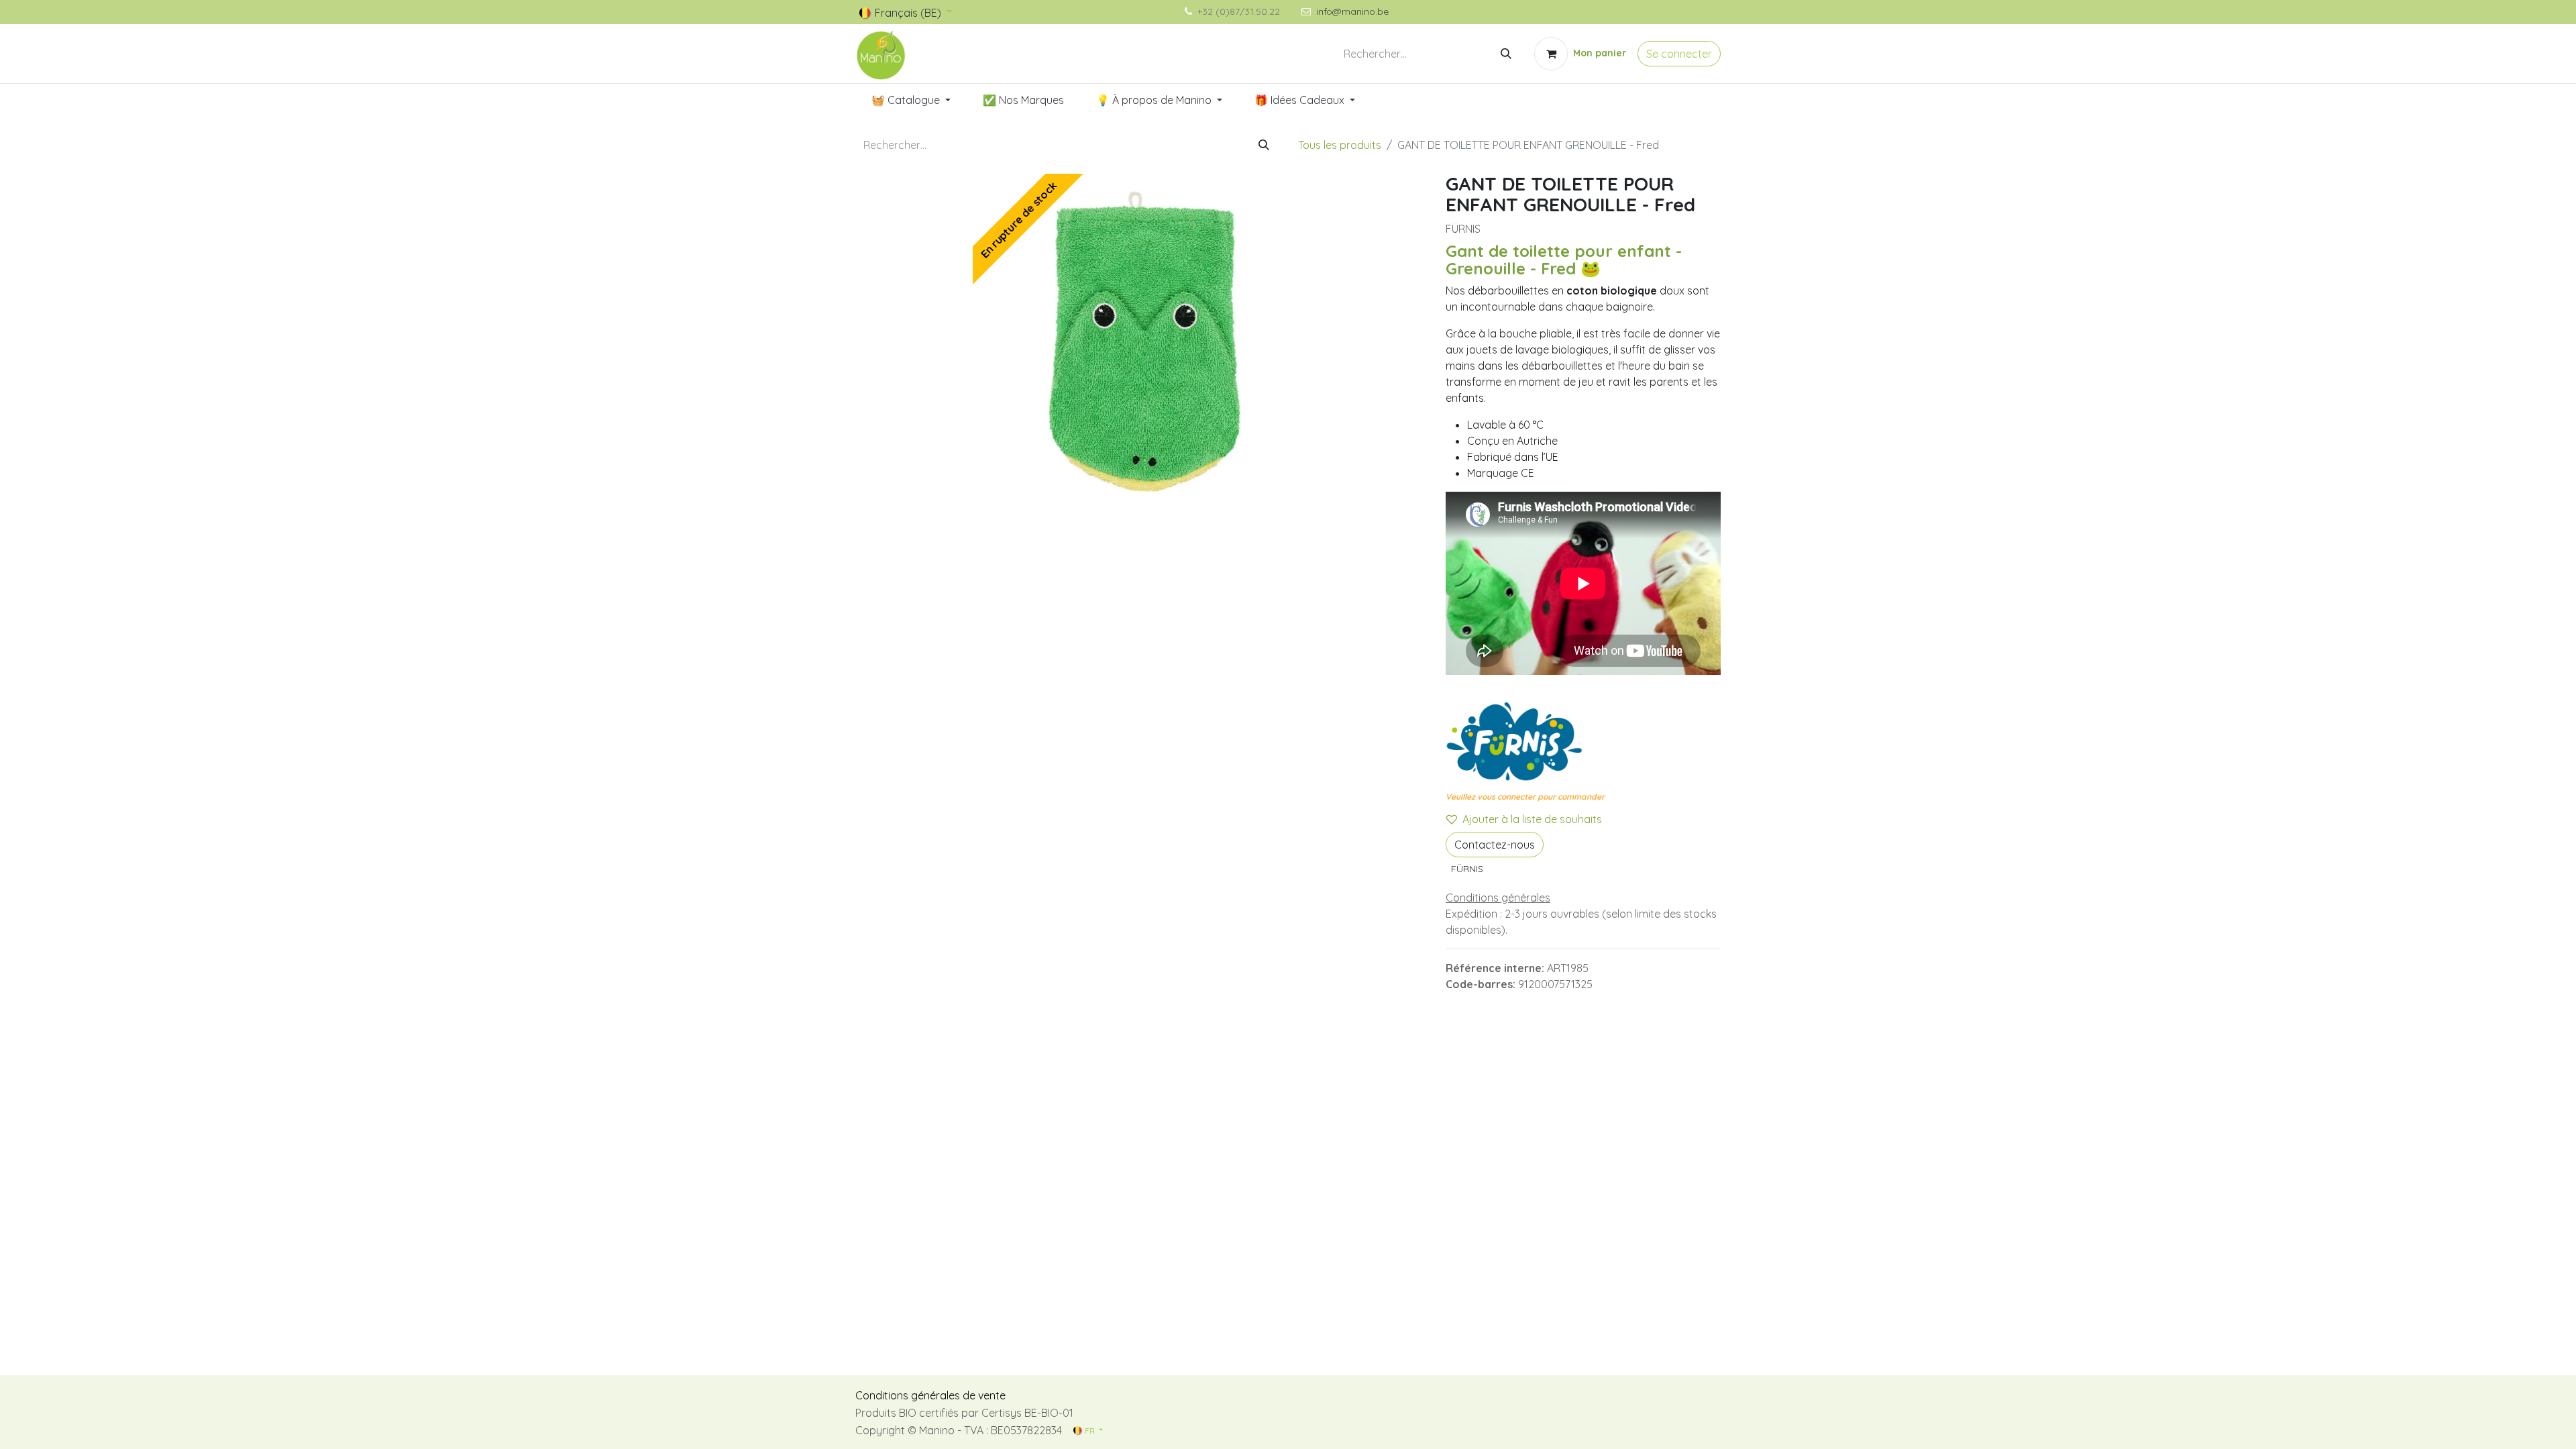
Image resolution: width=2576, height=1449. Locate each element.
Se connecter (1679, 54)
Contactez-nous (1495, 845)
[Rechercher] (1506, 54)
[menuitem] (911, 100)
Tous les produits (1340, 145)
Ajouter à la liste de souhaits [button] (1532, 819)
